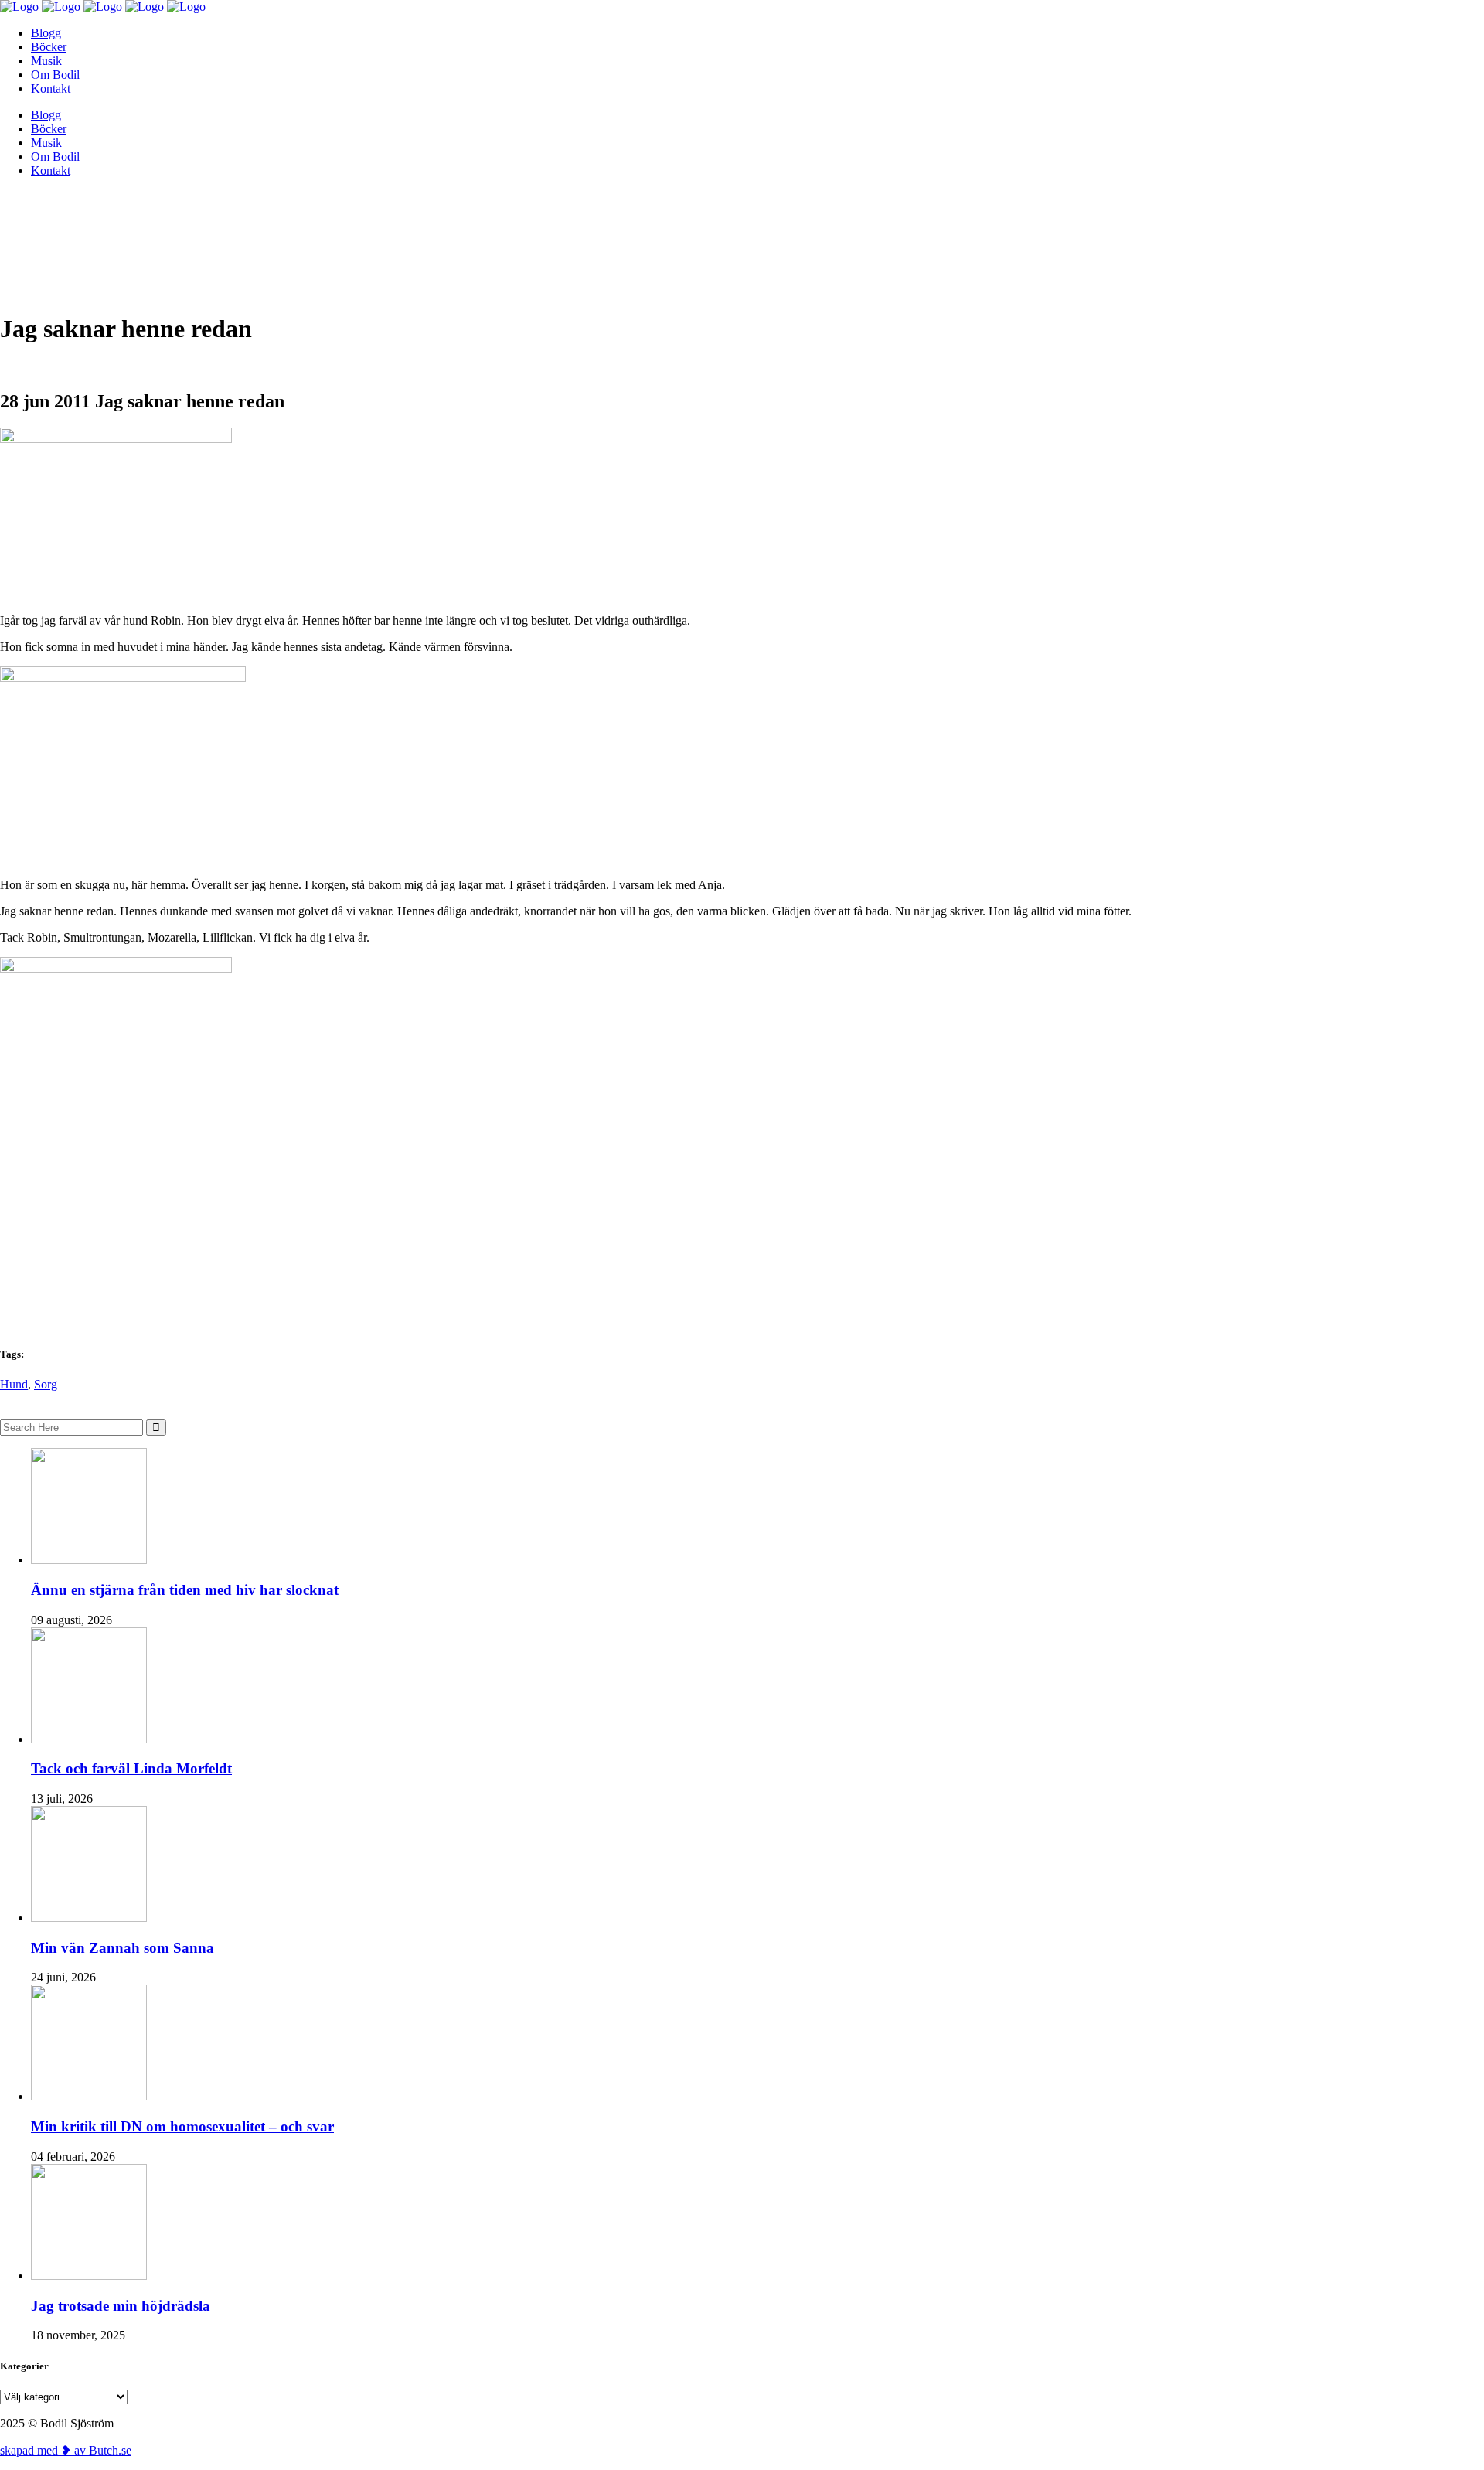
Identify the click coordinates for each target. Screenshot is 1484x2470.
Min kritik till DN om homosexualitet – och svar (182, 2126)
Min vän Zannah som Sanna (123, 1948)
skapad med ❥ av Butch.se (66, 2450)
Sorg (46, 1384)
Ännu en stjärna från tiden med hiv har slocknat (185, 1590)
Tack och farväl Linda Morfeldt (131, 1768)
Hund (14, 1384)
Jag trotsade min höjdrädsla (121, 2306)
